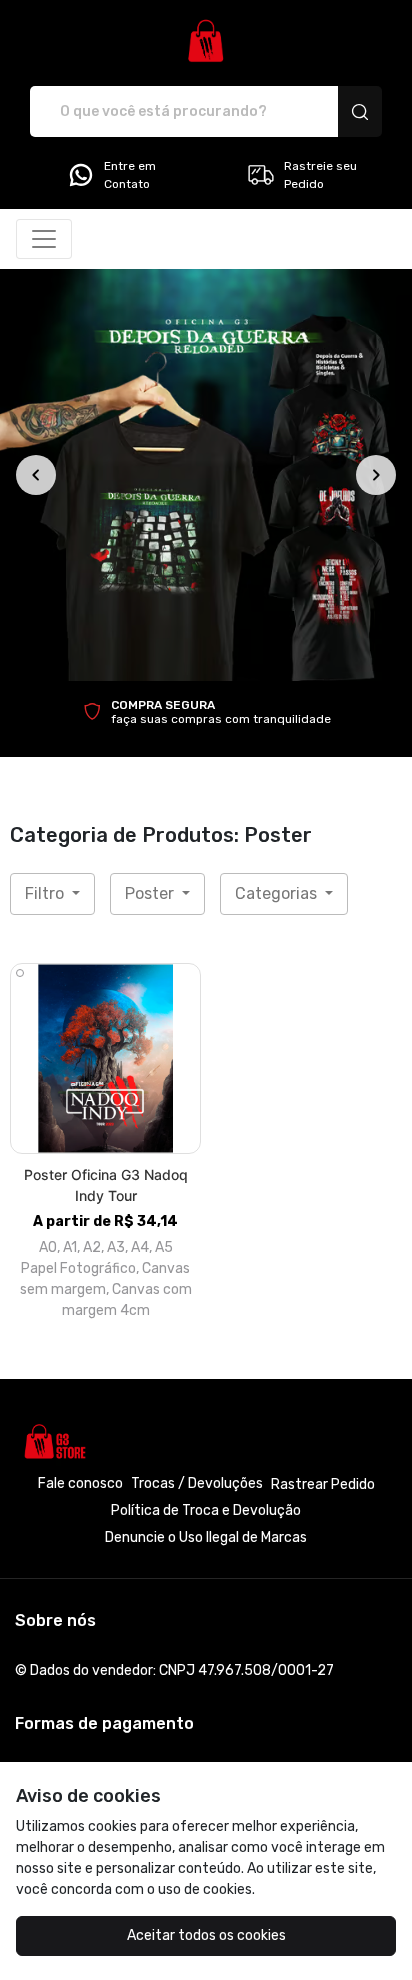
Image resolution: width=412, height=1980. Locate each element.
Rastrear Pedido (323, 1484)
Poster (151, 893)
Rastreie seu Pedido (320, 175)
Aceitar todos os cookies (206, 1935)
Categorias (278, 893)
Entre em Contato (130, 175)
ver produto (106, 1058)
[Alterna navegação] (44, 239)
